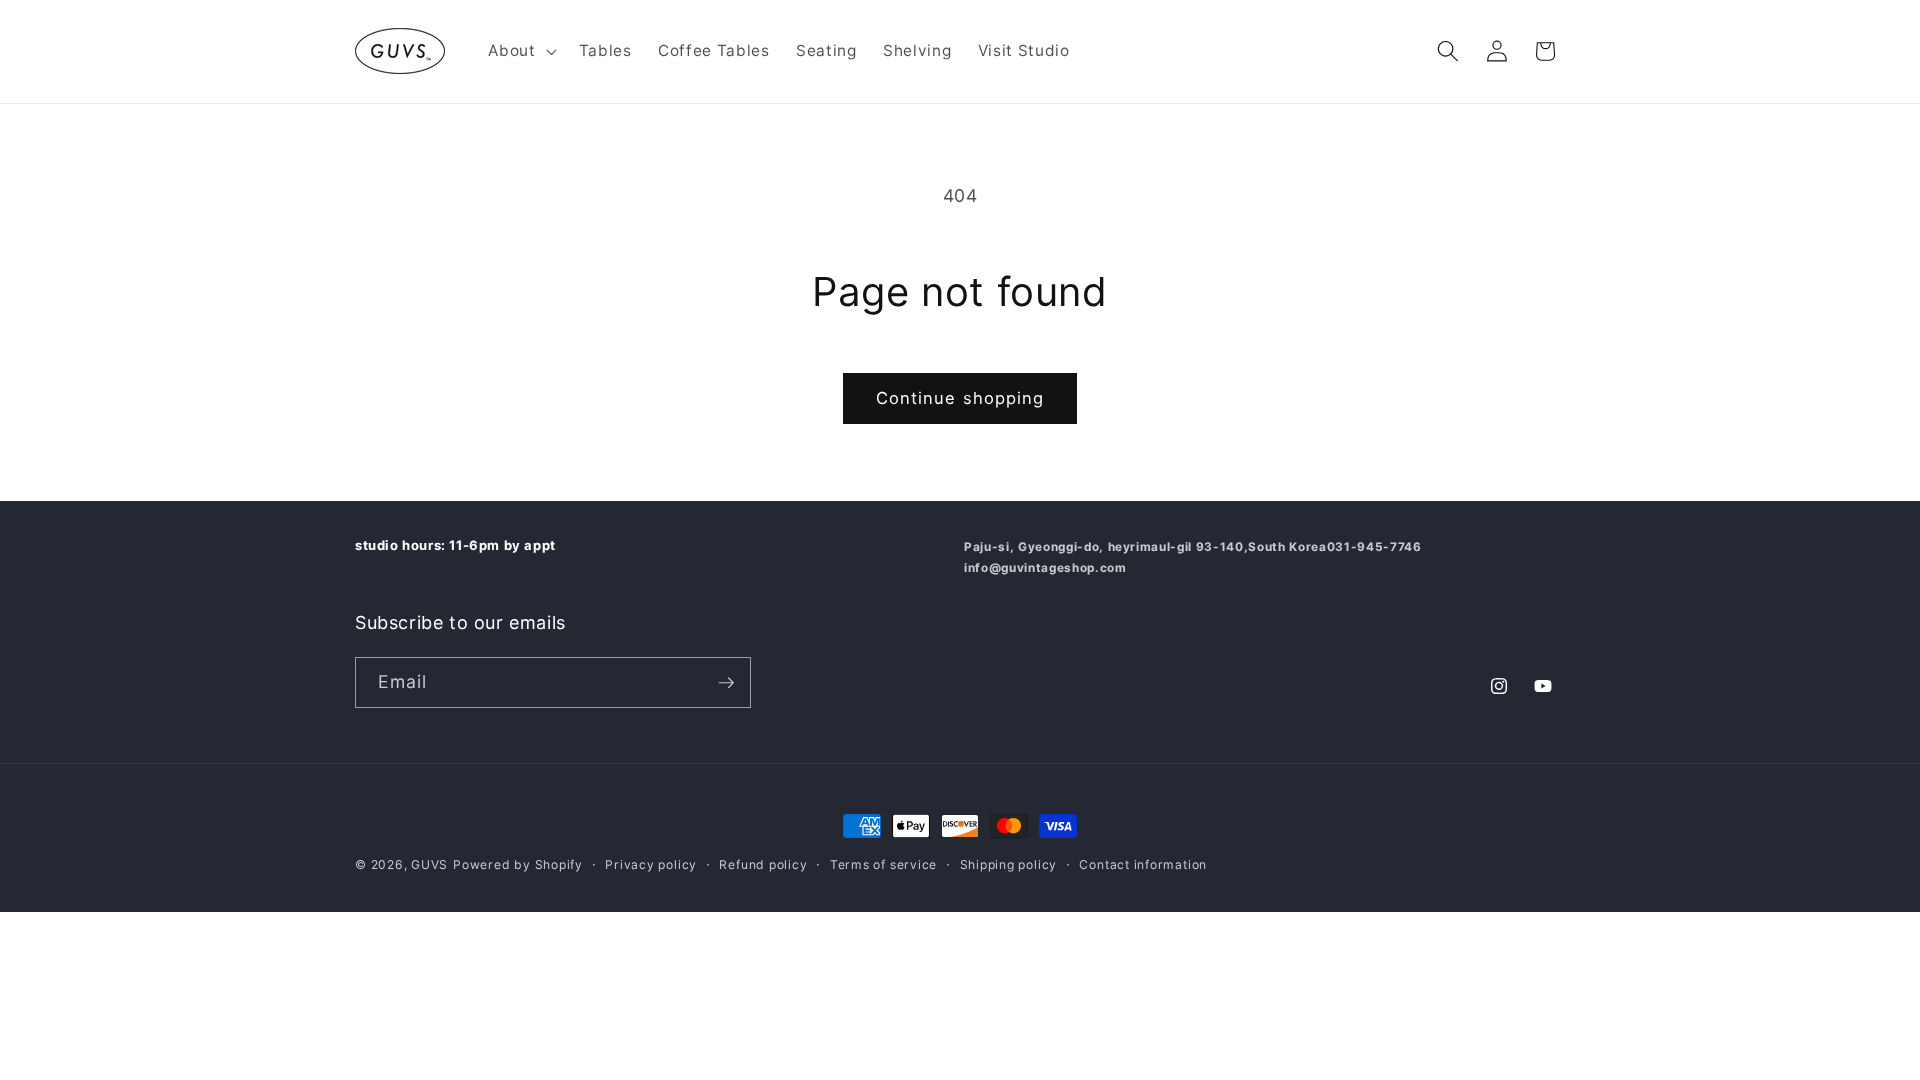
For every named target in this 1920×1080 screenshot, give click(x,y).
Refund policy (763, 864)
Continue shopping (960, 398)
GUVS (429, 864)
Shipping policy (1009, 864)
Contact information (1143, 864)
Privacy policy (651, 864)
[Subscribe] (726, 683)
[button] (520, 51)
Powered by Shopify (518, 864)
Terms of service (883, 864)
